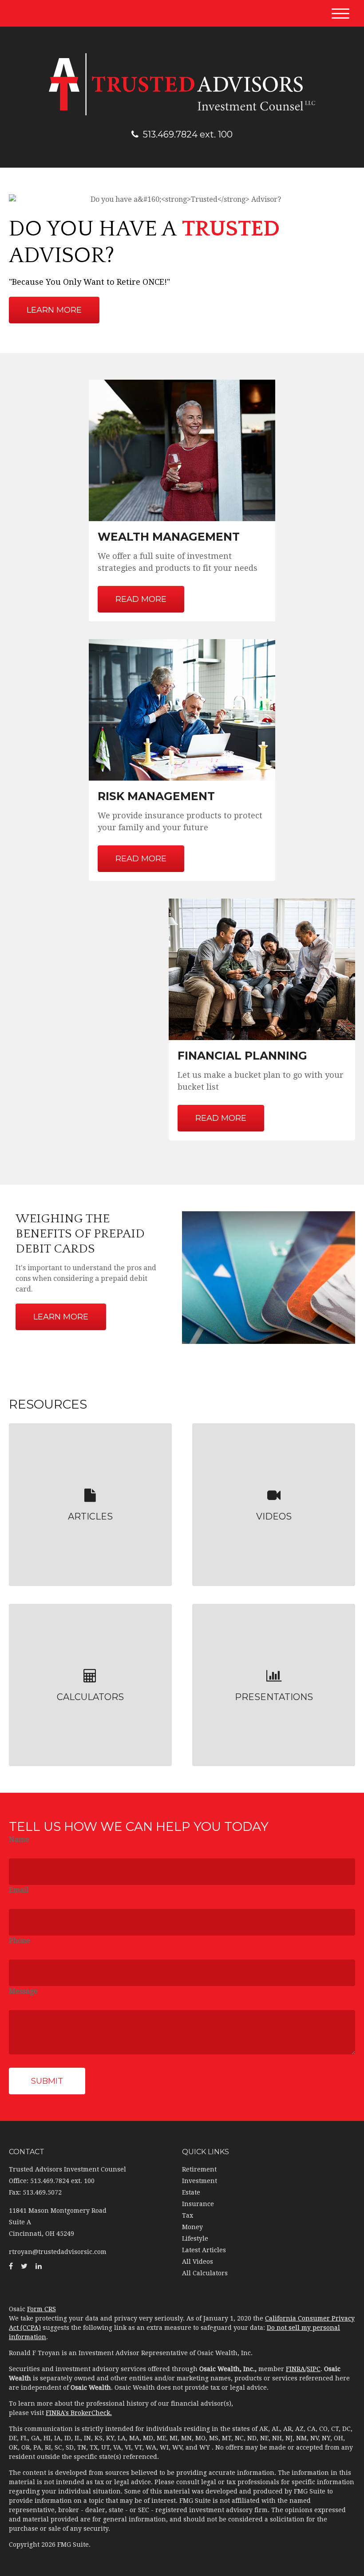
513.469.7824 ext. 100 (188, 134)
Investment (200, 2181)
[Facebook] (11, 2266)
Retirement (199, 2169)
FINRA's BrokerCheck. (79, 2413)
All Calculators (205, 2273)
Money (192, 2227)
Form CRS (42, 2309)
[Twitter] (24, 2266)
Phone (20, 1941)
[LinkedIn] (39, 2266)
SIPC (314, 2369)
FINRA (295, 2369)
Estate (191, 2192)
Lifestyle (195, 2238)
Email (19, 1890)
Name (19, 1840)
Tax (188, 2215)
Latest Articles (204, 2250)
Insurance (198, 2204)
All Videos (198, 2262)
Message (23, 1991)
